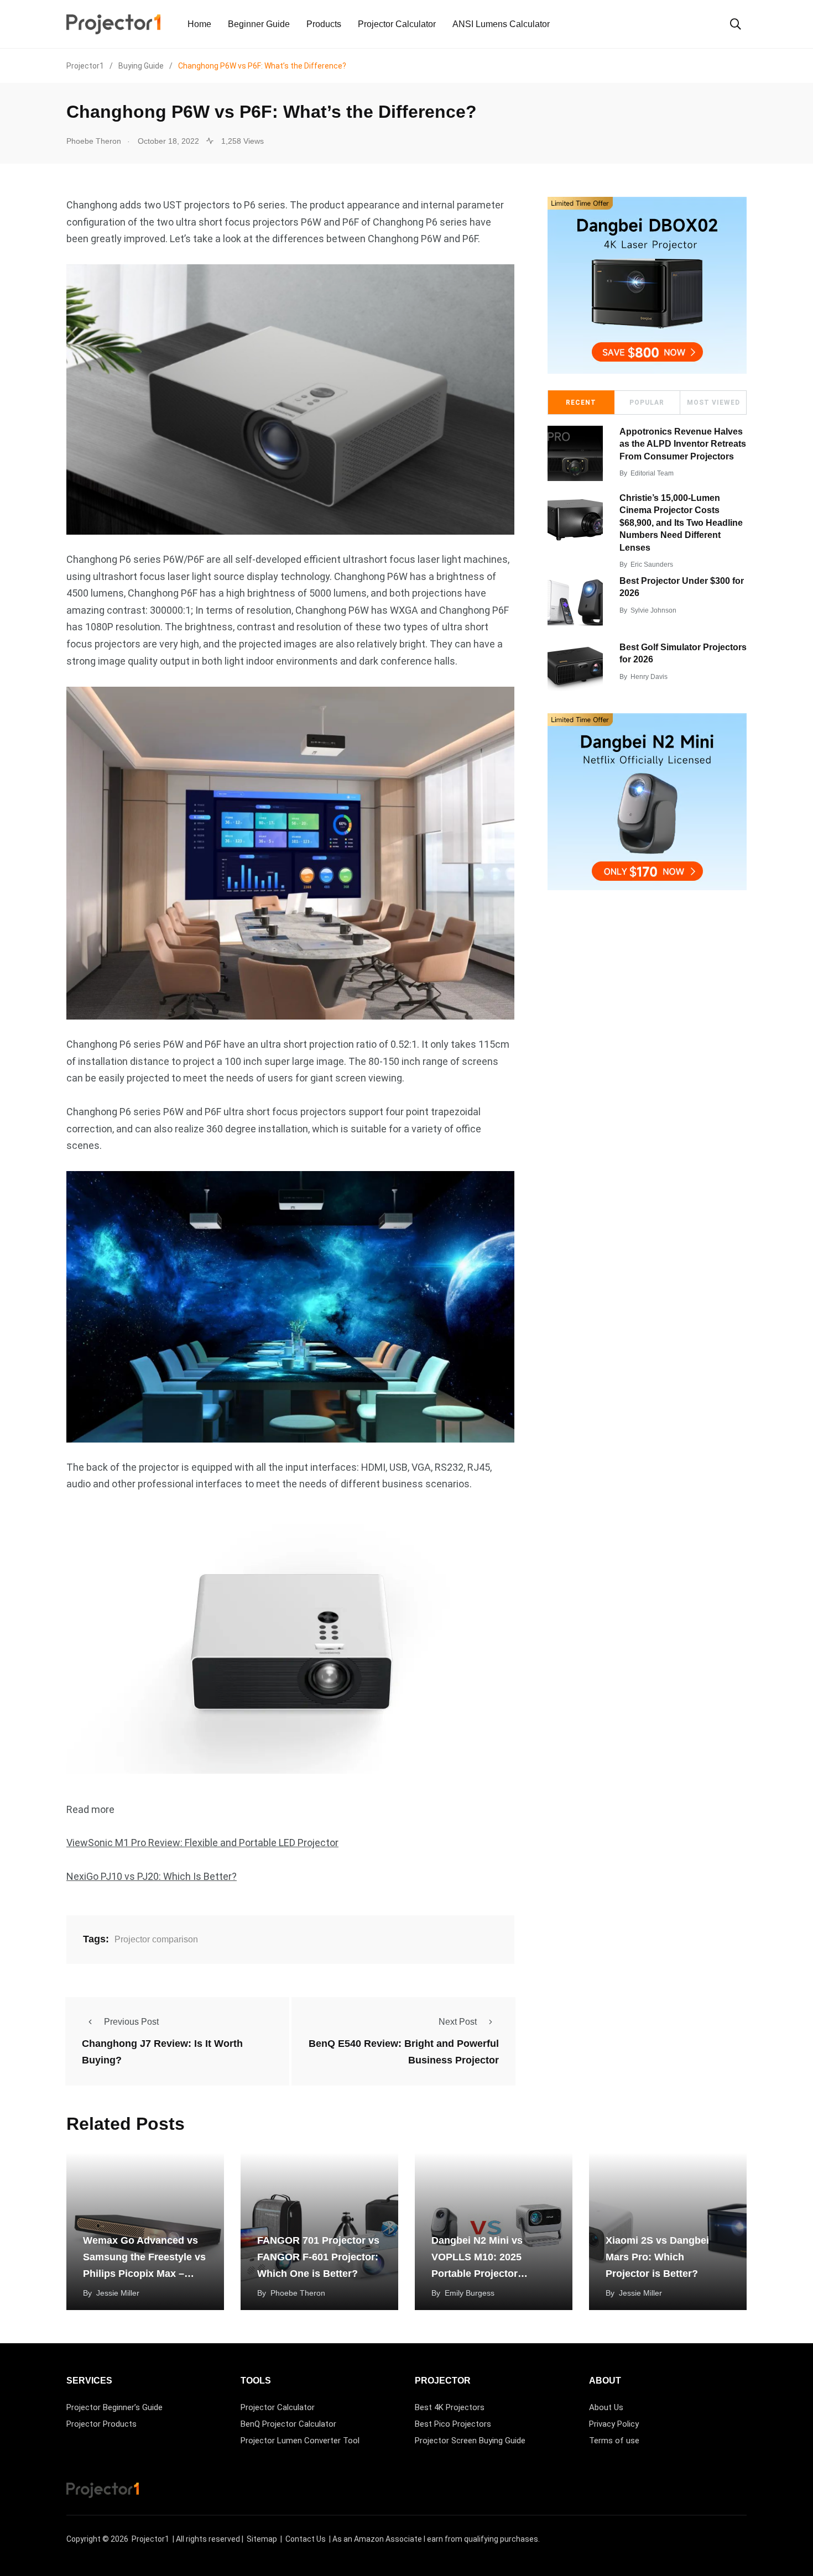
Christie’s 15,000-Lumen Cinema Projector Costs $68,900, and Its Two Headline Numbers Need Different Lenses (681, 523)
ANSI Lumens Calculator (501, 24)
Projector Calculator (397, 24)
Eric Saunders (652, 565)
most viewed (713, 403)
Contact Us (306, 2539)
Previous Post (131, 2022)
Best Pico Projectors (453, 2424)
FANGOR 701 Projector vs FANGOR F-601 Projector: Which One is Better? (318, 2257)
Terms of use (614, 2441)
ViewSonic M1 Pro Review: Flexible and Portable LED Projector (202, 1843)
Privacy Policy (614, 2424)
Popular (647, 403)
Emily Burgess (470, 2293)
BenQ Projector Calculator (288, 2424)
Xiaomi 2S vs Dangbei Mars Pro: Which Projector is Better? (657, 2257)
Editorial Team (652, 473)
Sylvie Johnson (653, 610)
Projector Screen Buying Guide (470, 2441)
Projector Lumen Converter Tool (300, 2441)
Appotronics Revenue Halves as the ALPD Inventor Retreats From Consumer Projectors (683, 444)
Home (199, 24)
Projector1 (150, 2539)
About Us (606, 2407)
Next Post (458, 2022)
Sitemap (262, 2539)
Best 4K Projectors (450, 2407)
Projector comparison (156, 1939)
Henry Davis (649, 677)
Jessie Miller (118, 2293)
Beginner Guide (259, 24)
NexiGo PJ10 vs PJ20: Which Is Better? (152, 1876)
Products (324, 24)
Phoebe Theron (298, 2293)
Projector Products (101, 2424)
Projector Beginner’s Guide (114, 2407)
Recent (581, 403)
